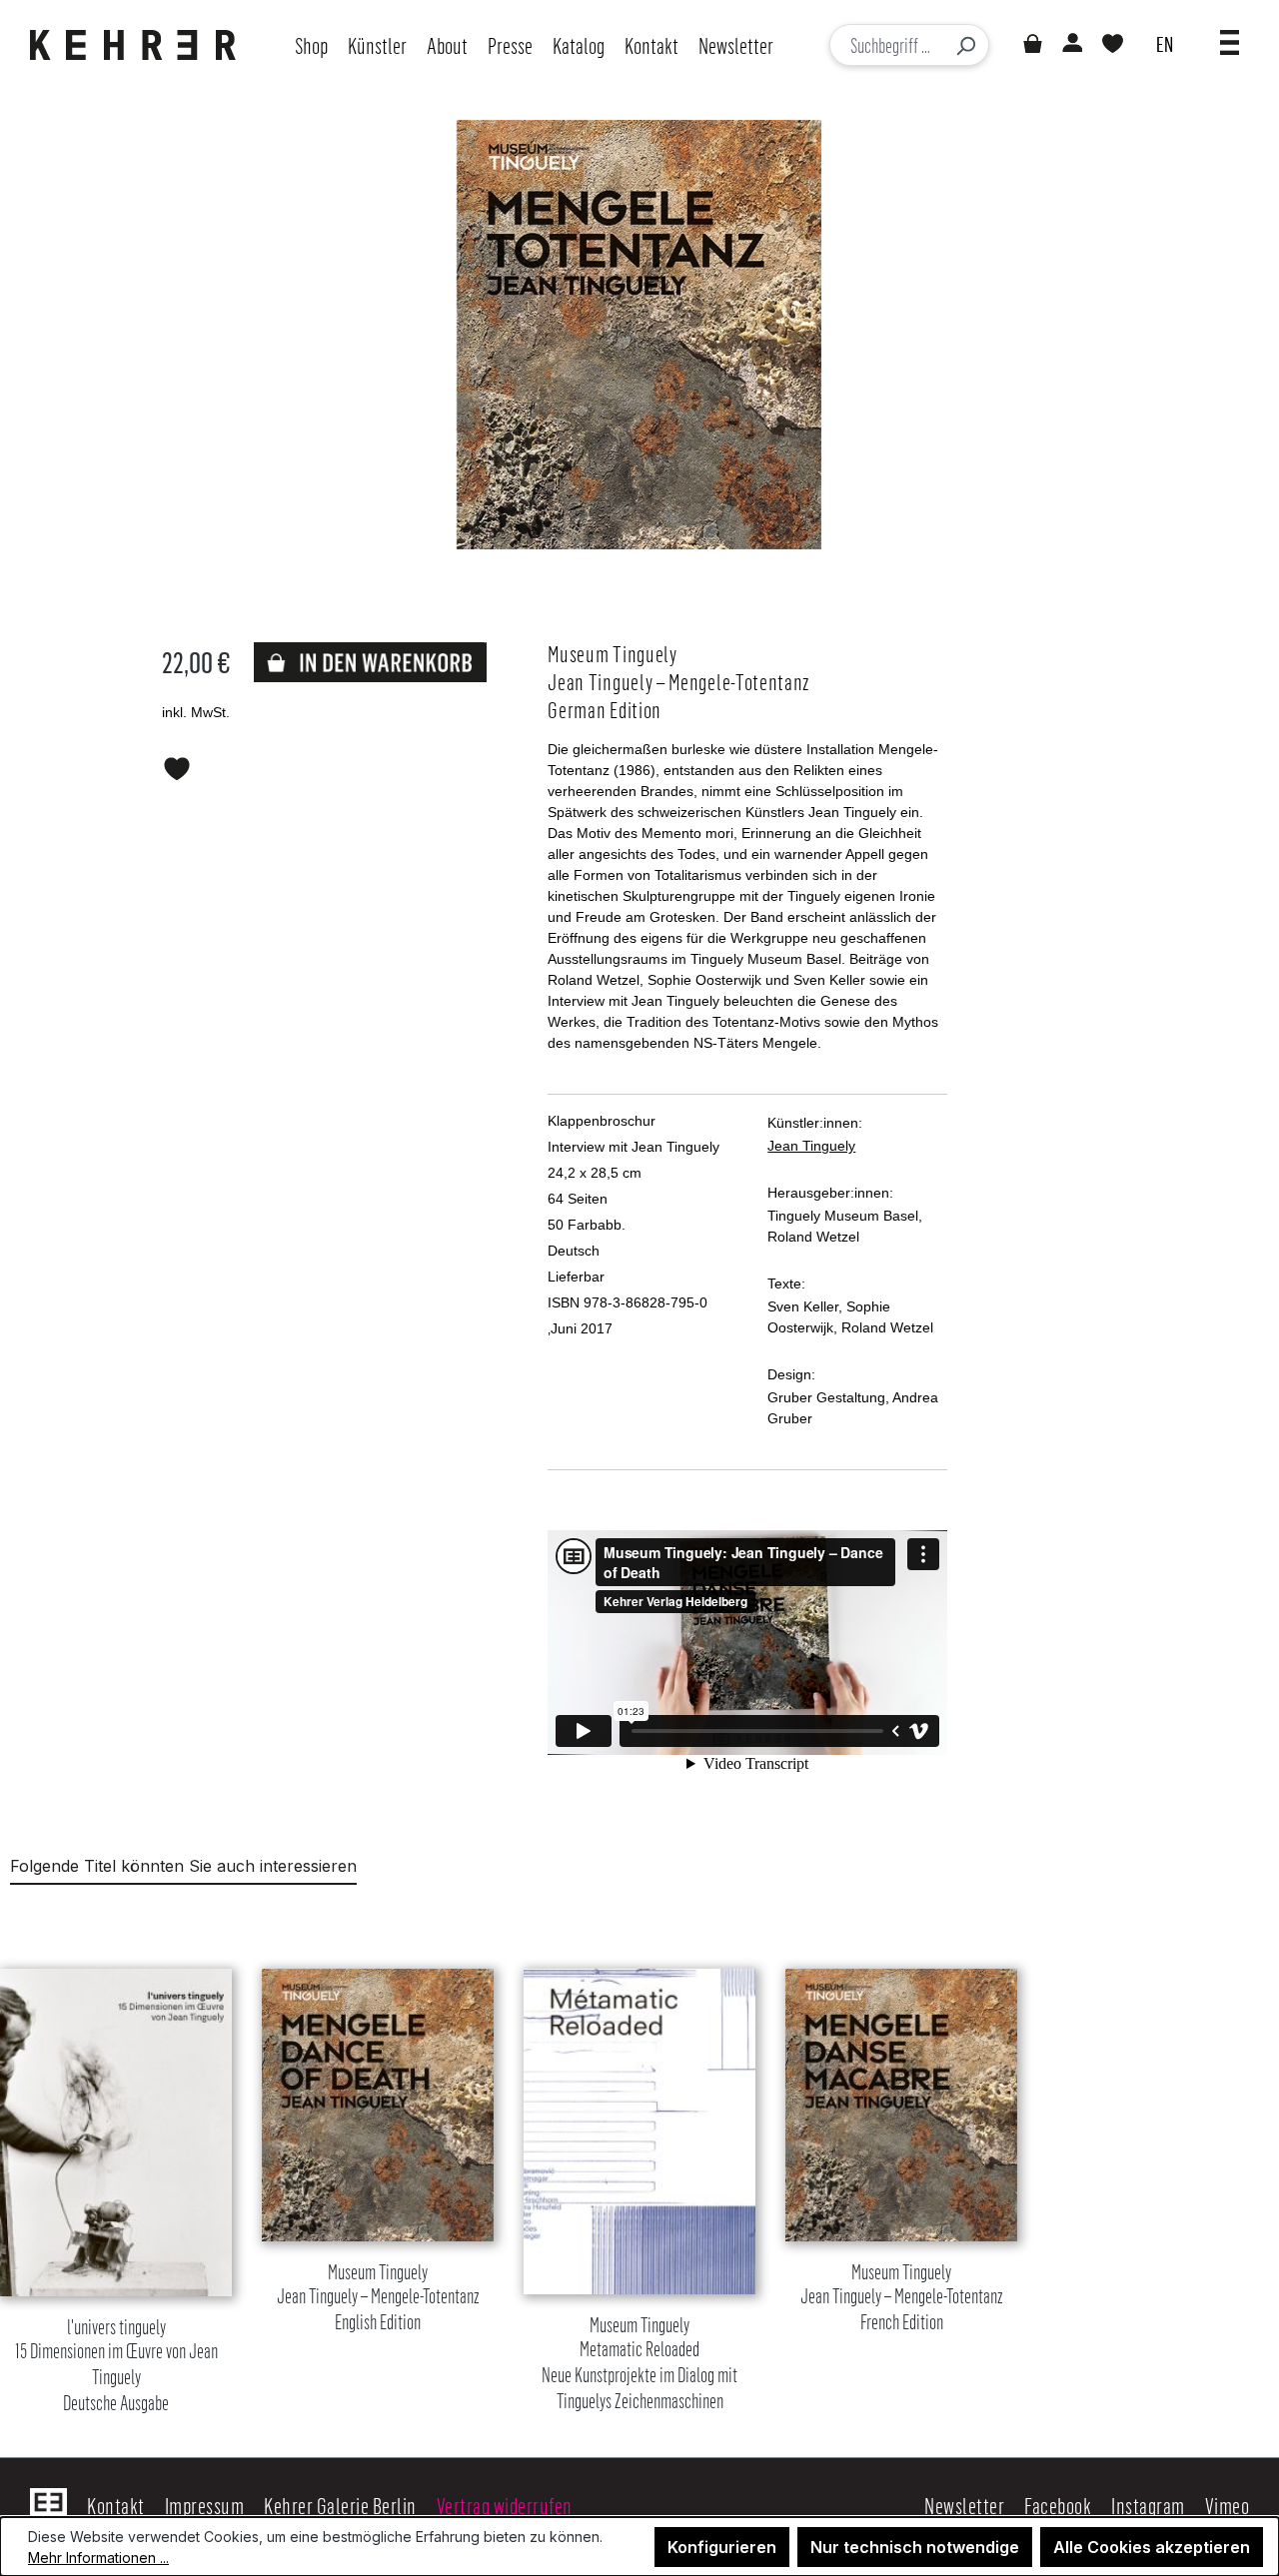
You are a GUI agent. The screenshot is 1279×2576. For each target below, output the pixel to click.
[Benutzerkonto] (1071, 45)
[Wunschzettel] (1113, 45)
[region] (639, 2166)
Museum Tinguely (378, 2298)
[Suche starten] (965, 45)
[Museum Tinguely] (639, 335)
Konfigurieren (722, 2547)
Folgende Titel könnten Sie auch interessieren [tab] (183, 1866)
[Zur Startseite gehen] (138, 45)
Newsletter (964, 2505)
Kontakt (116, 2505)
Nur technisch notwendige (915, 2547)
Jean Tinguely (811, 1146)
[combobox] (887, 45)
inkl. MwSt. (196, 712)
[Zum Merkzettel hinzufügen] (177, 765)
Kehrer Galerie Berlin (340, 2505)
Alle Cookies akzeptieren (1152, 2547)
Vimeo (1228, 2505)
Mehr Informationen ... (98, 2558)
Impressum (205, 2505)
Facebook (1058, 2505)
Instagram (1148, 2505)
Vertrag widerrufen (505, 2505)
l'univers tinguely (116, 2366)
